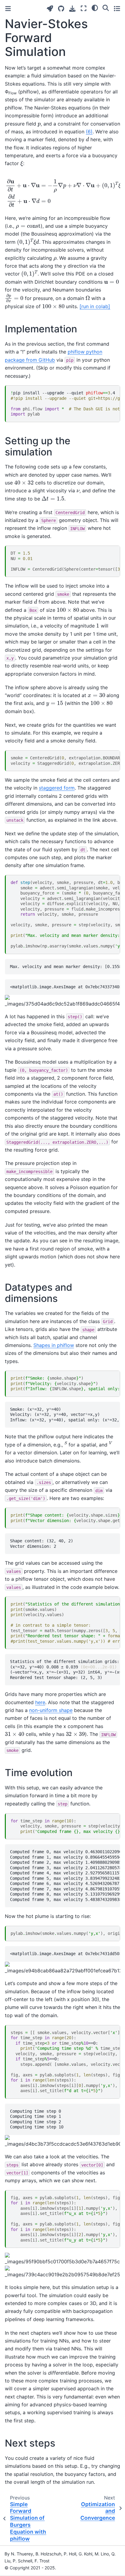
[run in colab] (95, 306)
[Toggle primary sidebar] (8, 9)
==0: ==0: (65, 2062)
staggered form (57, 788)
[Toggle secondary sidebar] (117, 8)
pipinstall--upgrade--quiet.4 (65, 403)
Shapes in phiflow (54, 1345)
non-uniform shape (51, 1710)
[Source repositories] (61, 9)
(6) (89, 132)
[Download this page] (72, 9)
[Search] (106, 8)
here (40, 1702)
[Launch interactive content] (50, 9)
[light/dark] (95, 8)
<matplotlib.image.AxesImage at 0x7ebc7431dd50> (65, 1954)
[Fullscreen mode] (84, 8)
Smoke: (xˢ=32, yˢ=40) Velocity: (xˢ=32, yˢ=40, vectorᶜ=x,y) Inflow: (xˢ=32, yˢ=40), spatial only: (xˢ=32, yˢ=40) (65, 1415)
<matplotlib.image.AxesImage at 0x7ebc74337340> (65, 987)
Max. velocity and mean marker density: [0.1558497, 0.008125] (65, 967)
